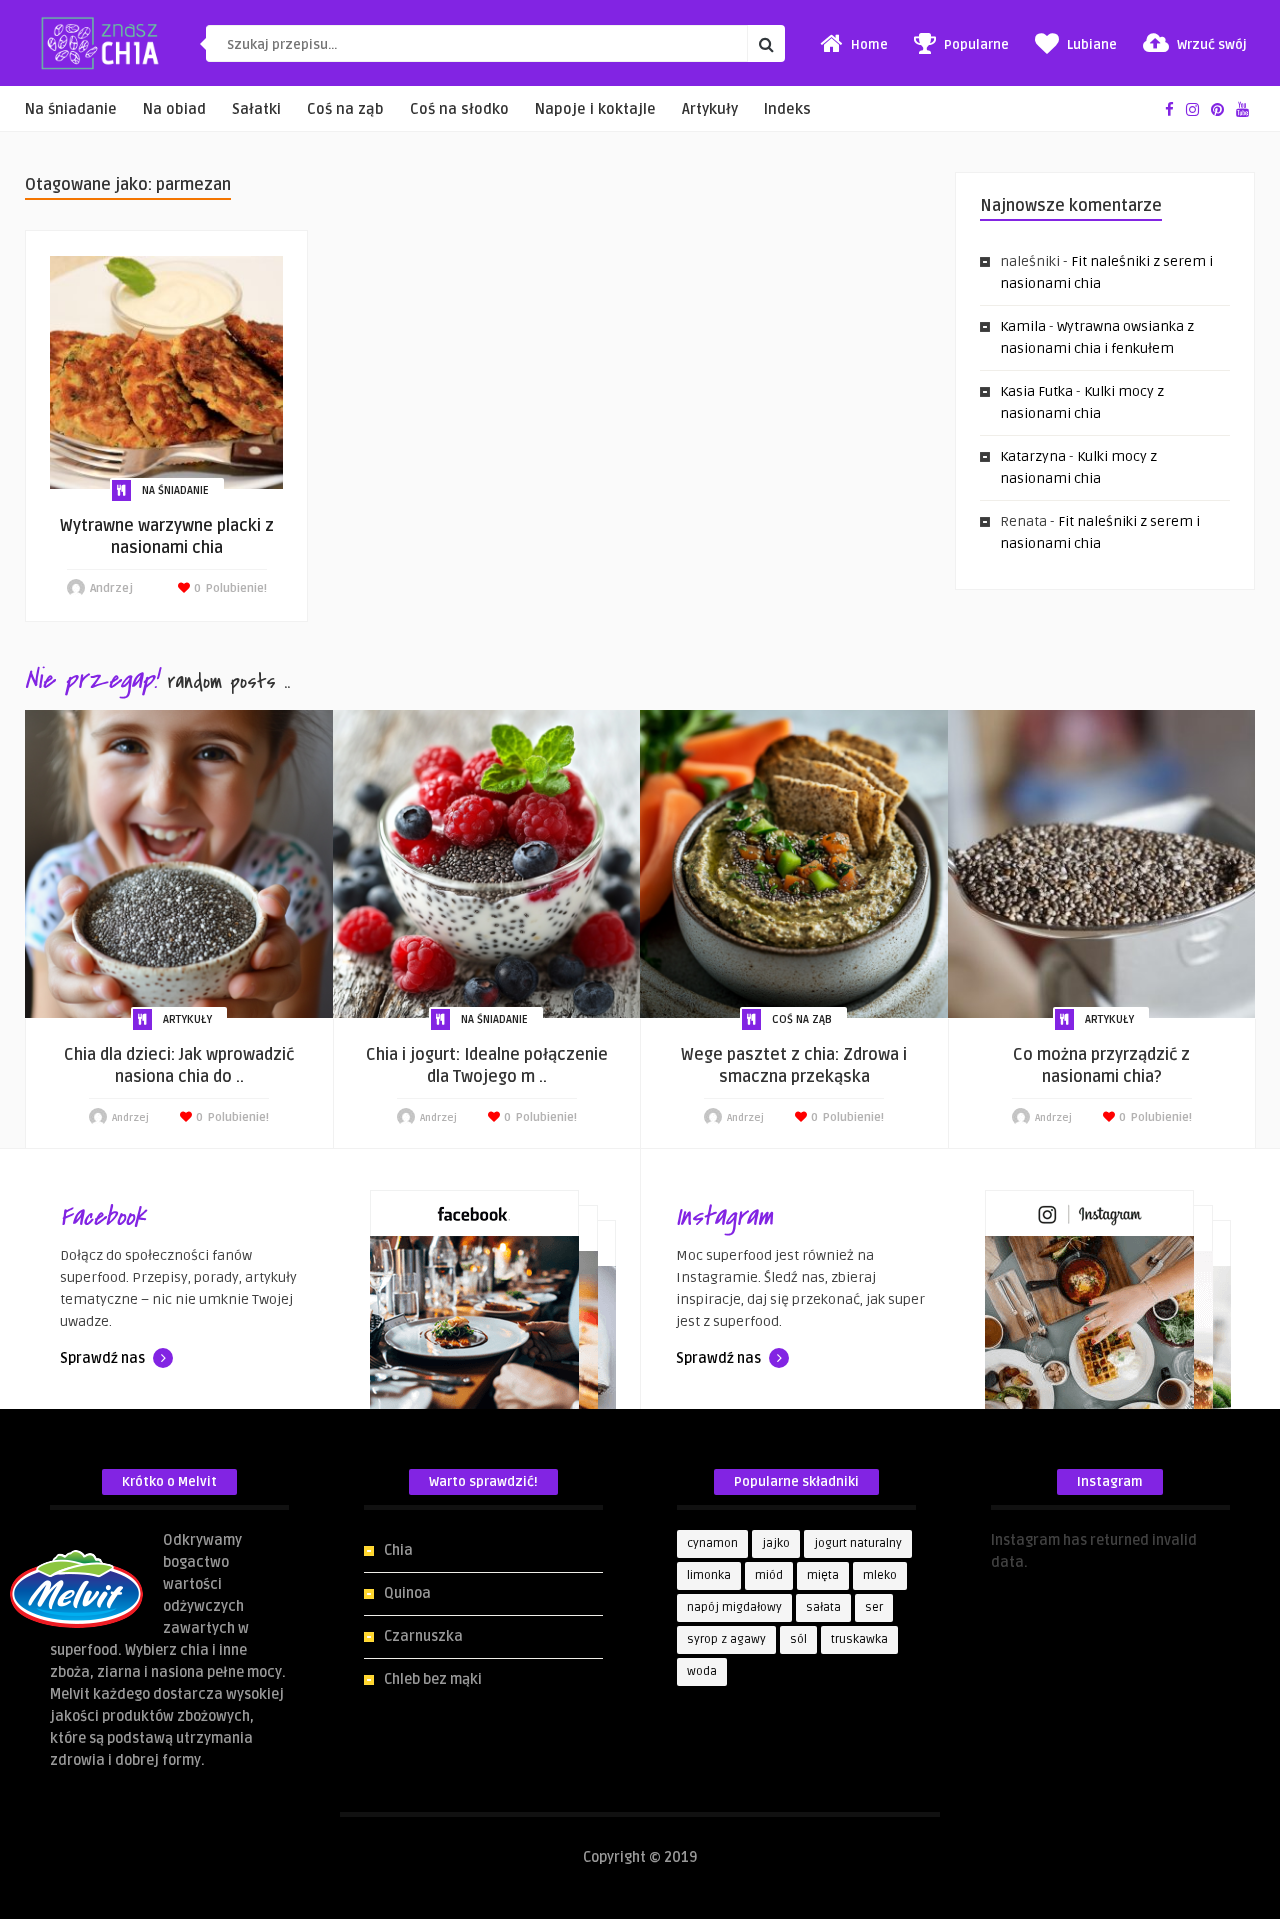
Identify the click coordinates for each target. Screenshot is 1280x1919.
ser (874, 1607)
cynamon (712, 1543)
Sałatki (256, 109)
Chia (398, 1550)
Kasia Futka (1036, 391)
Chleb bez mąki (433, 1679)
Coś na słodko (459, 109)
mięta (823, 1575)
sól (798, 1639)
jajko (776, 1543)
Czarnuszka (423, 1636)
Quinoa (407, 1593)
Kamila (1023, 326)
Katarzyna (1033, 456)
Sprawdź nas (104, 1358)
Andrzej (111, 588)
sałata (823, 1607)
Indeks (787, 109)
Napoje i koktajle (595, 109)
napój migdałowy (734, 1607)
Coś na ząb (345, 109)
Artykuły (710, 109)
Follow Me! (1025, 1584)
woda (702, 1671)
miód (769, 1575)
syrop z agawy (726, 1639)
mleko (880, 1575)
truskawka (859, 1639)
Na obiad (174, 109)
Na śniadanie (71, 109)
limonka (709, 1575)
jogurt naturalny (858, 1543)
